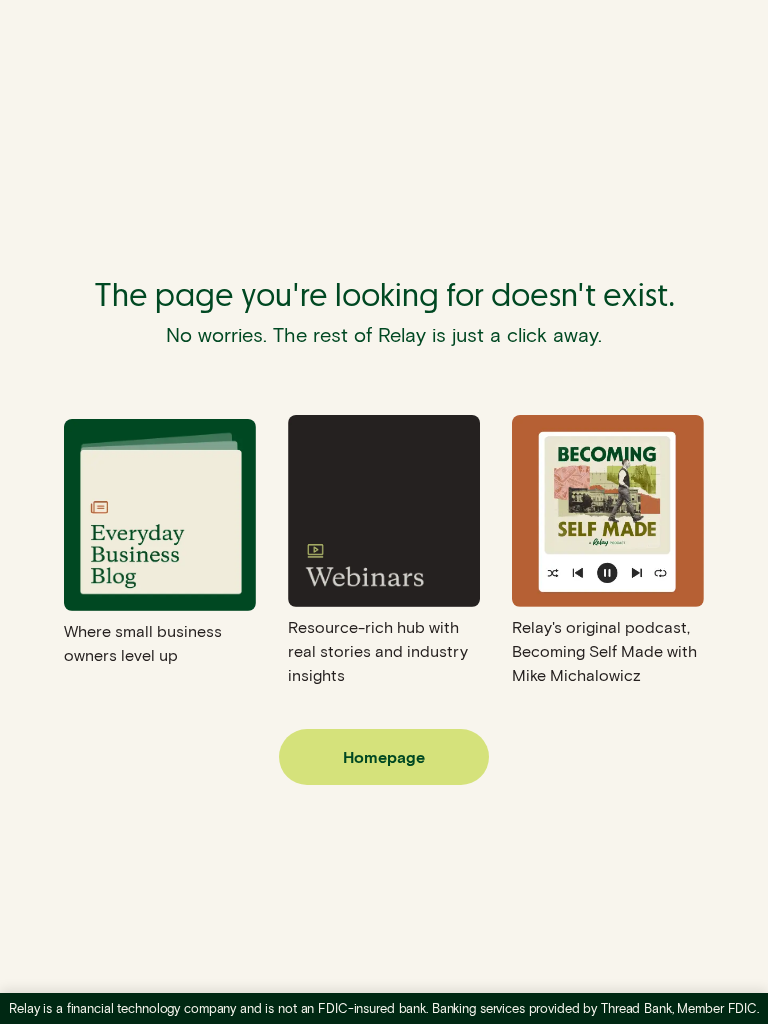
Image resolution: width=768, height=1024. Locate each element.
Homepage (384, 756)
